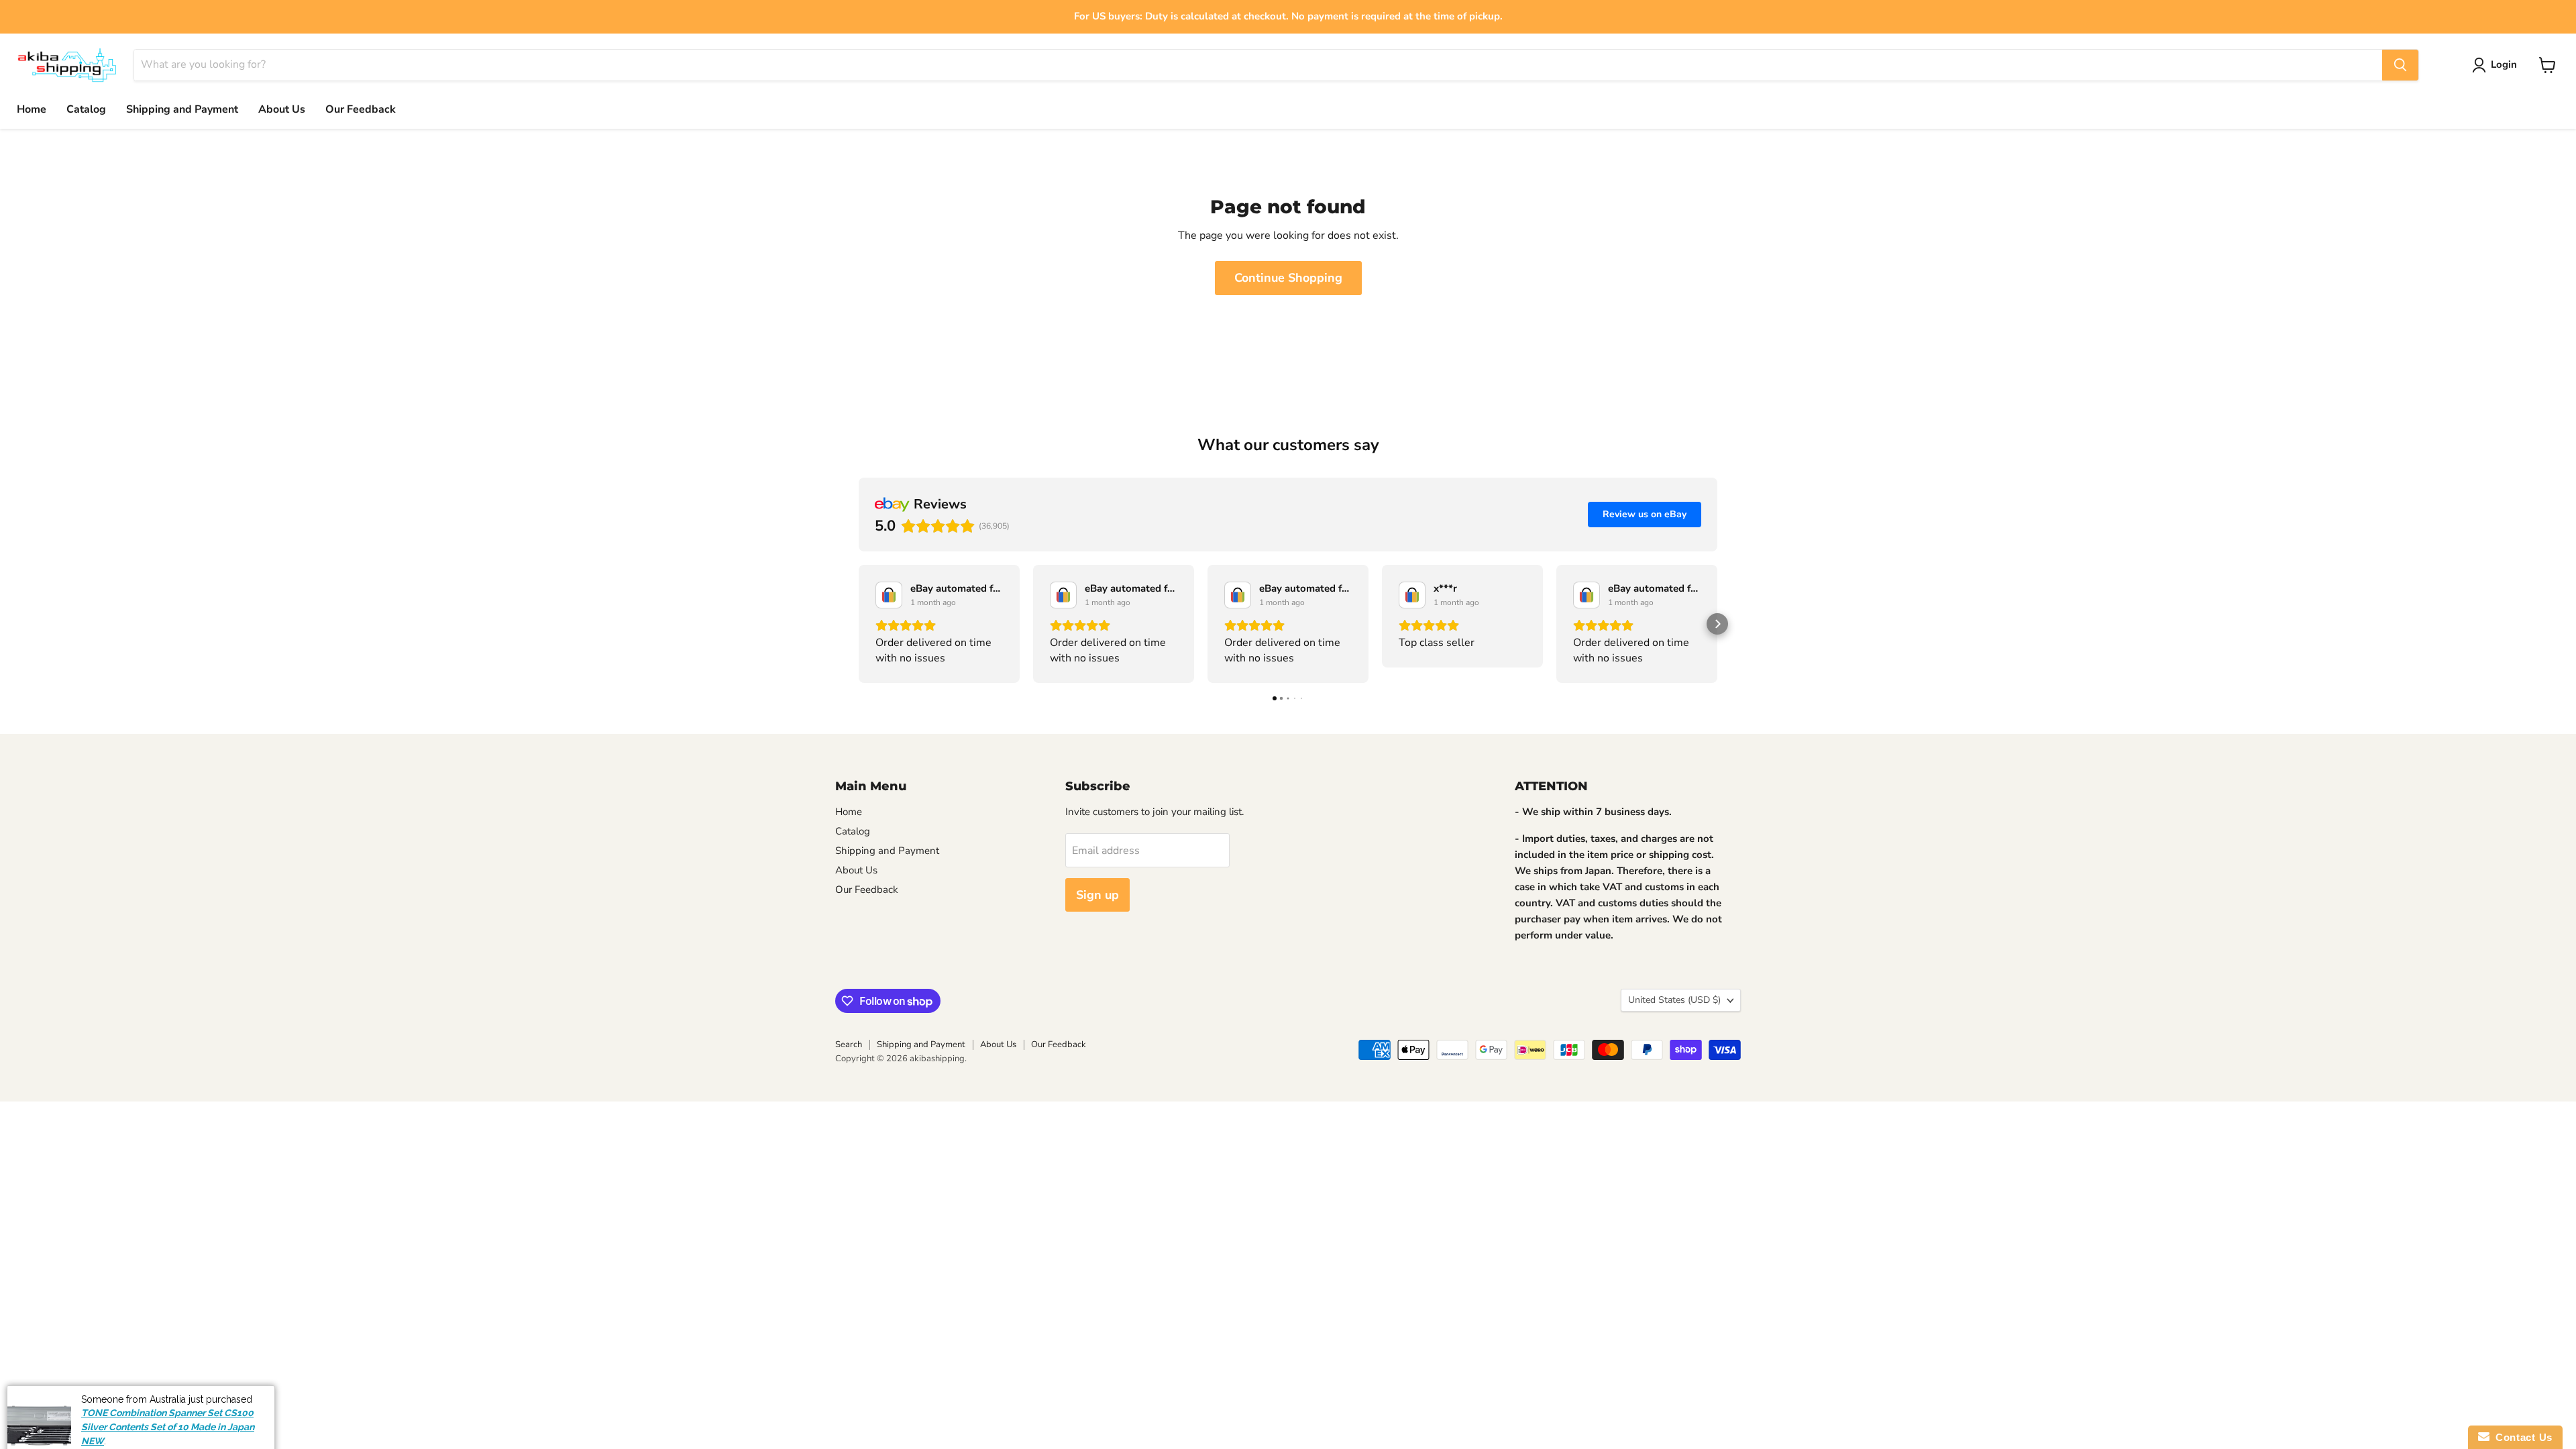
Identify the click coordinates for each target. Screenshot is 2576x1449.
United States (1674, 1000)
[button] (859, 624)
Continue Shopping (1288, 278)
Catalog (86, 109)
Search (849, 1044)
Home (32, 109)
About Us (282, 109)
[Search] (2400, 65)
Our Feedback (361, 109)
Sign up (1097, 895)
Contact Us (2521, 1437)
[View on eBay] (889, 595)
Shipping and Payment (182, 109)
